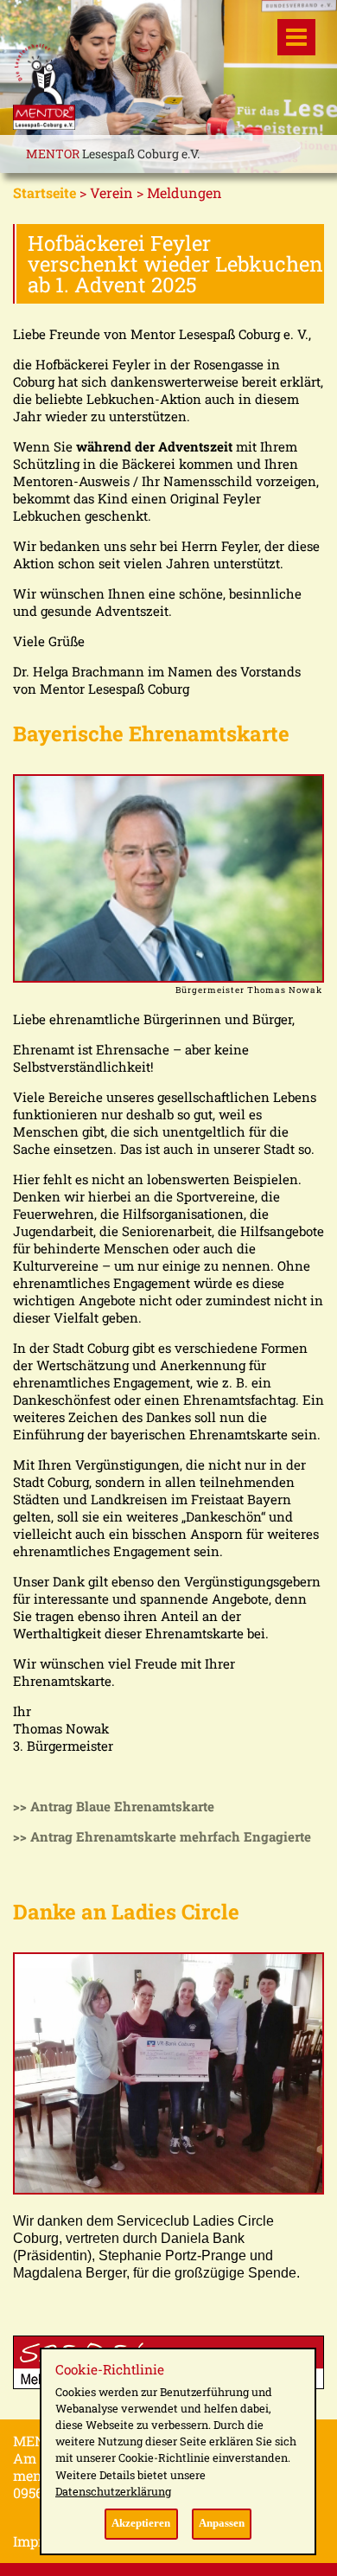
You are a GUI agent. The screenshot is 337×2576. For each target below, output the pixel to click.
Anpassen (222, 2523)
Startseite (45, 192)
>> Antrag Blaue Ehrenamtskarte (114, 1806)
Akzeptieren (141, 2523)
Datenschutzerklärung (113, 2491)
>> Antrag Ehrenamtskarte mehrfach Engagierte (162, 1836)
